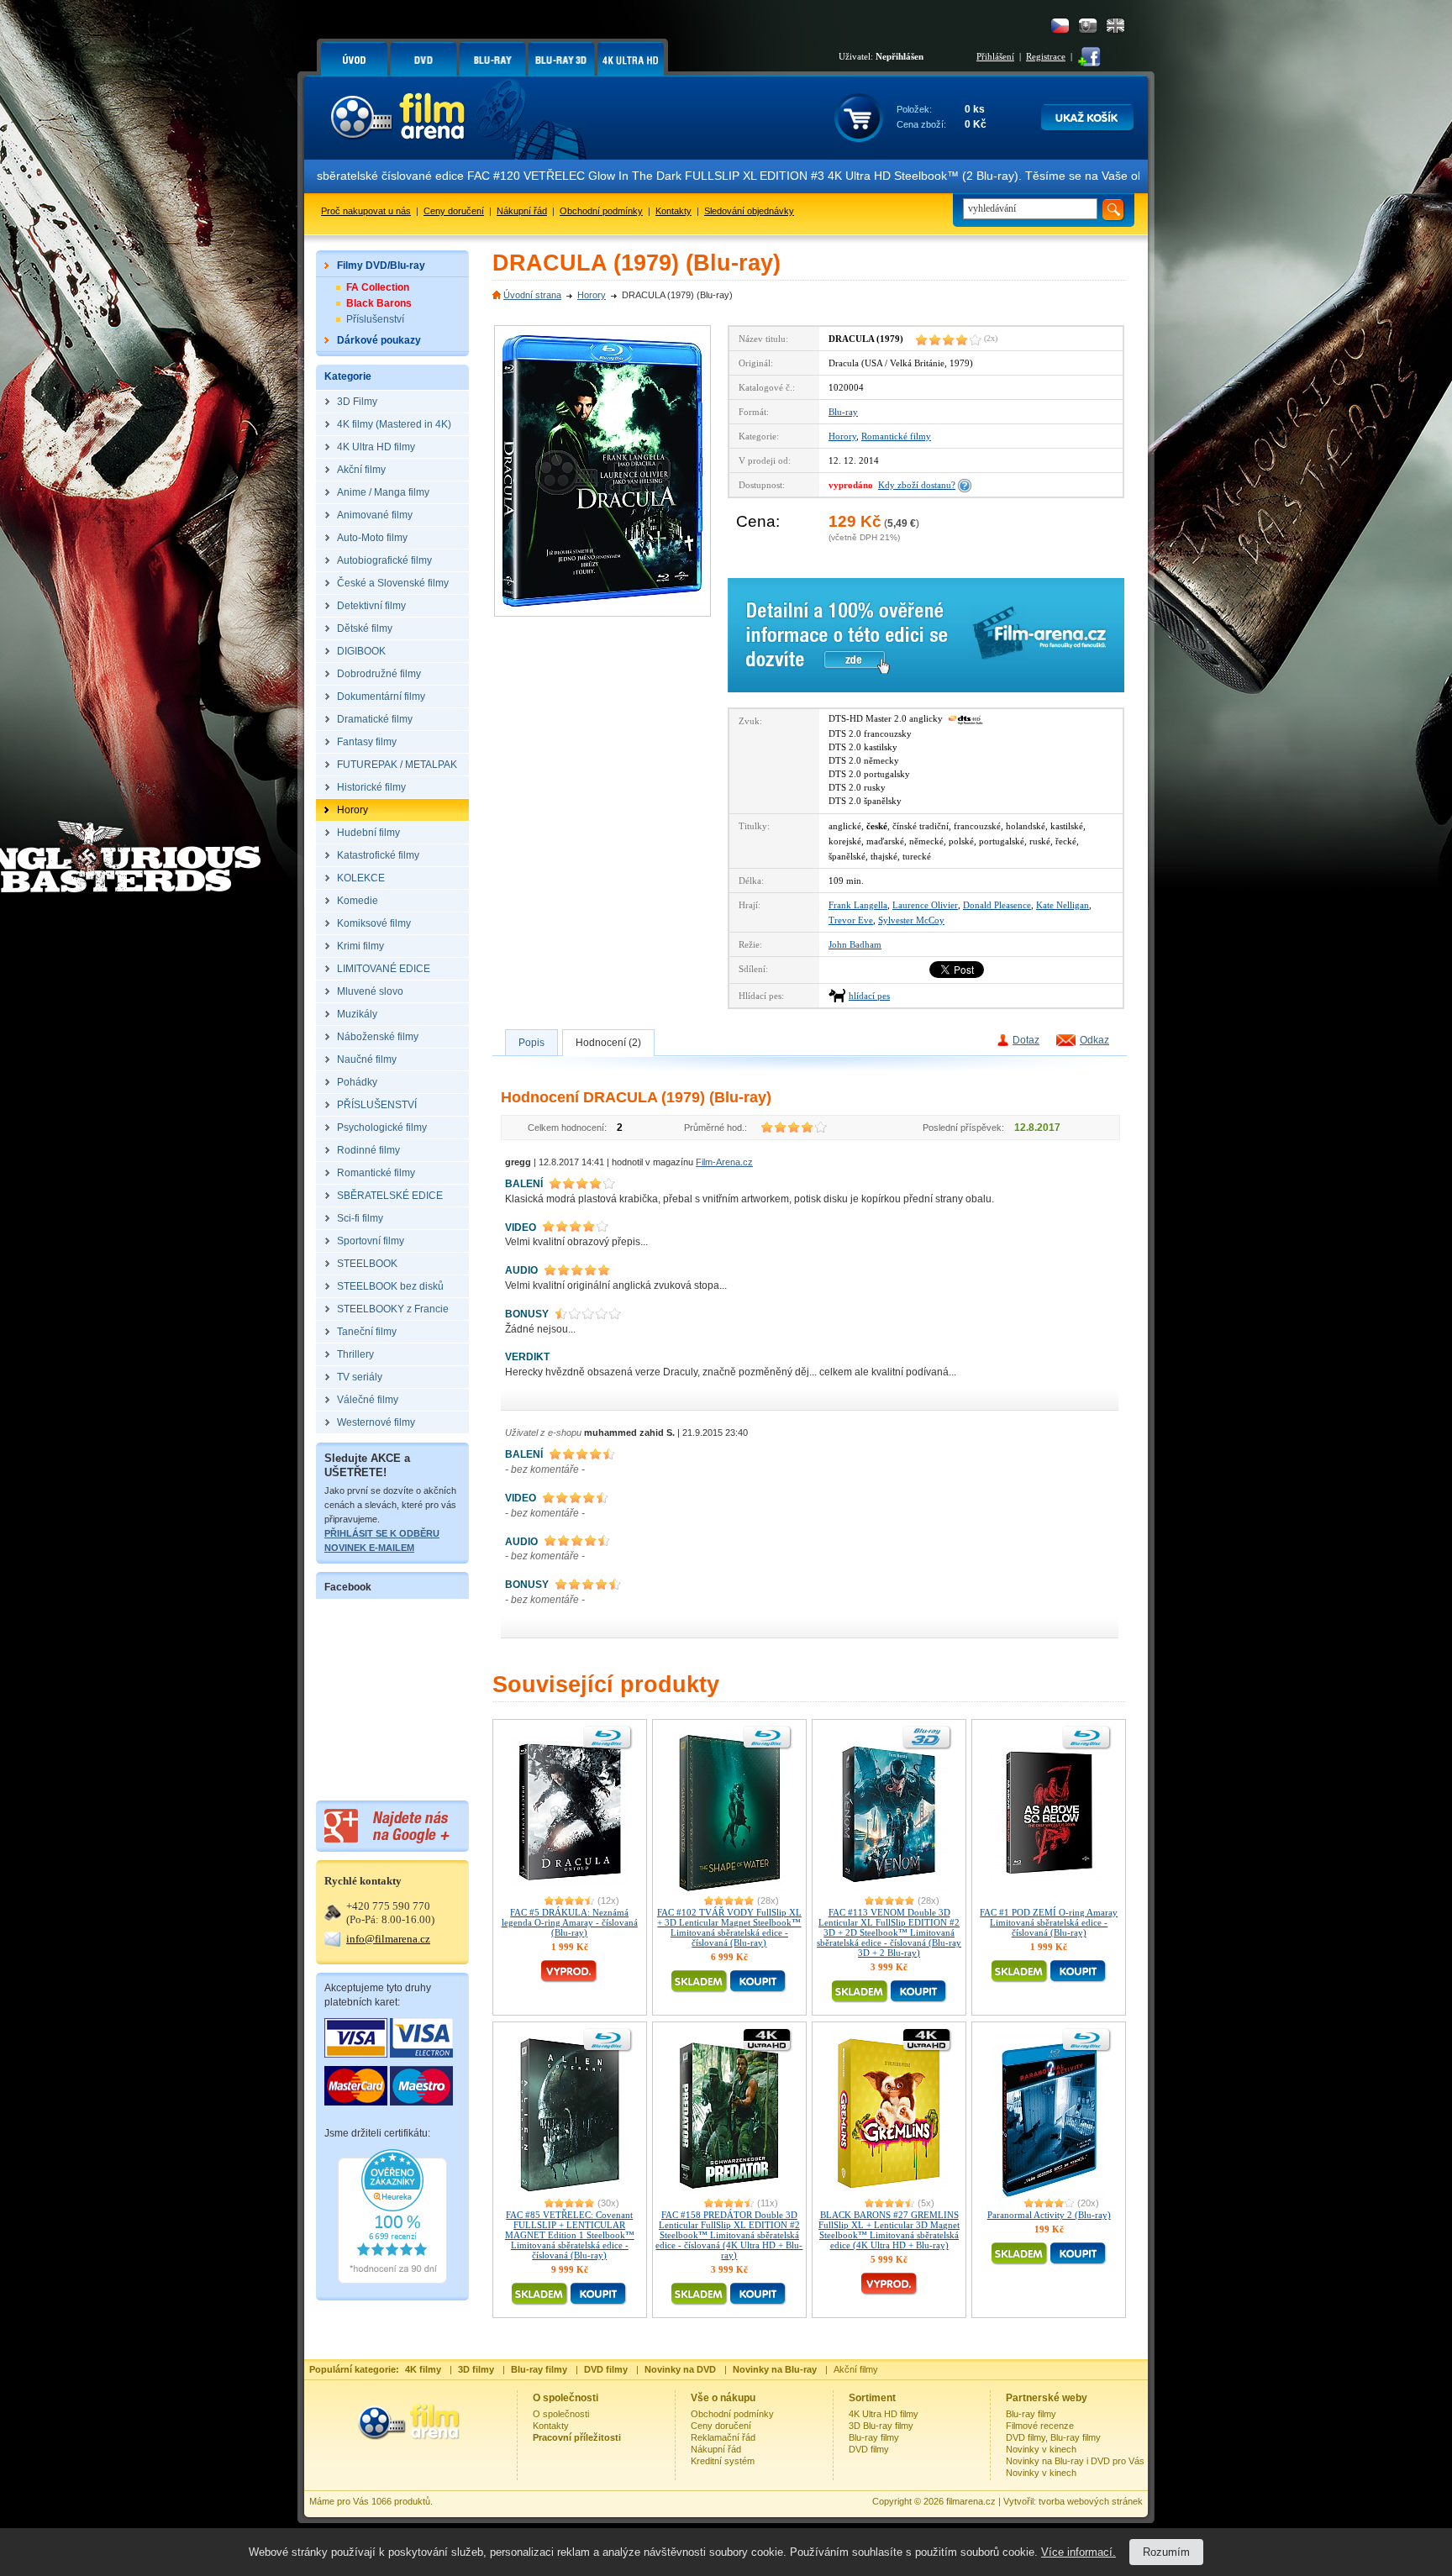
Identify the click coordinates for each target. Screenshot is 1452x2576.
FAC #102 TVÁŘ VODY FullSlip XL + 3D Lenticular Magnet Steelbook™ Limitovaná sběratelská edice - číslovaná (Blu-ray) (729, 1927)
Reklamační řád (723, 2437)
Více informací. (1078, 2552)
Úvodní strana (532, 295)
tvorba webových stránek (1091, 2501)
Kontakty (673, 211)
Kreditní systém (723, 2461)
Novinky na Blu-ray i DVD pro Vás (1075, 2461)
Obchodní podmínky (601, 211)
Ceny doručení (454, 211)
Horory (592, 295)
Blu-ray (843, 412)
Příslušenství (375, 319)
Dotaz (1026, 1040)
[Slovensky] (1088, 26)
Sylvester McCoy (911, 920)
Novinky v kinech (1041, 2449)
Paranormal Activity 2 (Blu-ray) (1049, 2215)
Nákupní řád (522, 211)
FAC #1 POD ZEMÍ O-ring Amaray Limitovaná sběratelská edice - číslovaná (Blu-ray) (1049, 1922)
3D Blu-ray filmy (881, 2426)
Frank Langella (858, 905)
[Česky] (1060, 26)
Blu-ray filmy (874, 2437)
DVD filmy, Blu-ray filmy (1053, 2437)
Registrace (1046, 56)
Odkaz (1094, 1040)
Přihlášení (995, 56)
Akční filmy (856, 2369)
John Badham (855, 944)
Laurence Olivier (925, 905)
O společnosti (561, 2414)
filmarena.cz (971, 2501)
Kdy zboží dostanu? (917, 485)
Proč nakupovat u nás (366, 211)
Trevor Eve (851, 920)
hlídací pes (869, 996)
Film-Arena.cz (724, 1162)
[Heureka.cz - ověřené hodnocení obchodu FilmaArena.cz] (392, 2280)
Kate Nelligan (1063, 905)
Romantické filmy (896, 436)
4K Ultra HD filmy (884, 2414)
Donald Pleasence (997, 905)
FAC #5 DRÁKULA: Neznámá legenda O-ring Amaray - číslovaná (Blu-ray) (570, 1922)
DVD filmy (869, 2449)
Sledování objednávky (749, 211)
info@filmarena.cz (388, 1939)
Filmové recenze (1040, 2426)
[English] (1115, 26)
